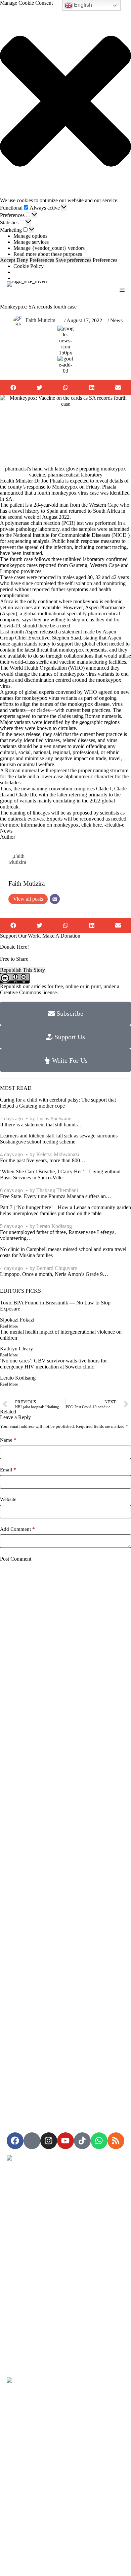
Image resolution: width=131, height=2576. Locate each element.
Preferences (42, 260)
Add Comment (17, 1529)
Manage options (30, 236)
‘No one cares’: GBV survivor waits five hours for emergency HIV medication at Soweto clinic (53, 1364)
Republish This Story (23, 970)
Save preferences (73, 260)
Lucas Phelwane (54, 1118)
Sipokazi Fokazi (17, 1320)
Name (8, 1440)
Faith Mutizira (40, 320)
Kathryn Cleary (16, 1349)
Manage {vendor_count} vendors (49, 248)
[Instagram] (49, 2141)
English (82, 5)
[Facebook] (15, 2141)
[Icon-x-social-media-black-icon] (32, 2141)
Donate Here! (14, 947)
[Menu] (122, 290)
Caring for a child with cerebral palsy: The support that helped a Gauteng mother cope (58, 1103)
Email (8, 1470)
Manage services (31, 242)
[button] (65, 102)
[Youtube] (65, 2141)
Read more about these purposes (48, 254)
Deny (22, 260)
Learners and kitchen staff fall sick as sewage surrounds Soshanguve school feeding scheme (59, 1139)
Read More (9, 1326)
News (116, 320)
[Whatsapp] (99, 2141)
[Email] (55, 899)
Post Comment (16, 1559)
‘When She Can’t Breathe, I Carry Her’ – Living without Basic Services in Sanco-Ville (60, 1174)
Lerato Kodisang (54, 1226)
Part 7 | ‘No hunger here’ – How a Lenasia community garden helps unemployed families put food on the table (65, 1210)
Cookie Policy (29, 266)
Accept (8, 260)
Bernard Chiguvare (57, 1268)
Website (8, 1499)
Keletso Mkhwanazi (58, 1154)
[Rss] (116, 2141)
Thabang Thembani (57, 1190)
